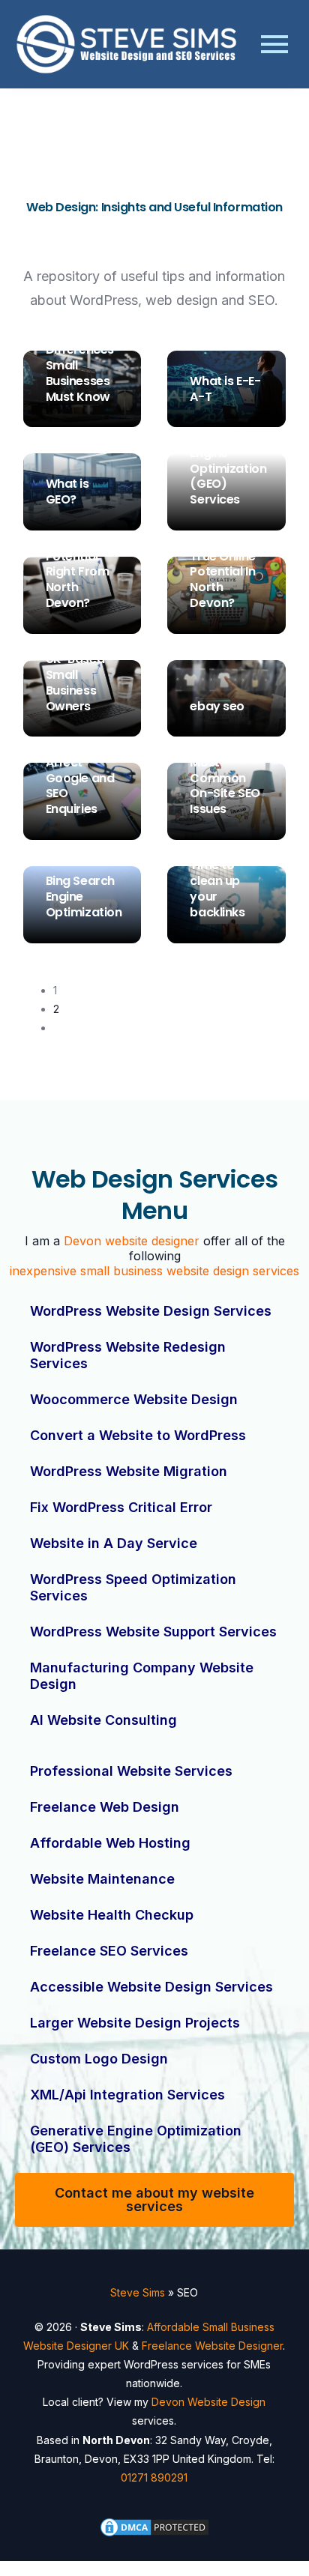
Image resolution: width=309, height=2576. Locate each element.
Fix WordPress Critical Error (121, 1507)
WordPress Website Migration (129, 1471)
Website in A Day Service (114, 1543)
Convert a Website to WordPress (138, 1435)
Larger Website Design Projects (135, 2023)
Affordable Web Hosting (110, 1843)
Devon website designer (132, 1241)
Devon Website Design (208, 2402)
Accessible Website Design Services (151, 1987)
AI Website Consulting (103, 1720)
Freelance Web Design (105, 1807)
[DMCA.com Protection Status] (155, 2527)
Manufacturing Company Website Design (142, 1676)
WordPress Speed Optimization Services (133, 1587)
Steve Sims (75, 420)
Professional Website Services (131, 1771)
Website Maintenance (102, 1879)
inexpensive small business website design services (154, 1271)
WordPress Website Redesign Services (128, 1355)
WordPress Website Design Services (151, 1311)
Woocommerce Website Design (134, 1399)
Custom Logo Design (99, 2059)
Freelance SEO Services (109, 1951)
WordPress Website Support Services (153, 1632)
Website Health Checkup (112, 1915)
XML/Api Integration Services (127, 2095)
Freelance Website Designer (212, 2346)
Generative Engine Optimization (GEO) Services (136, 2139)
